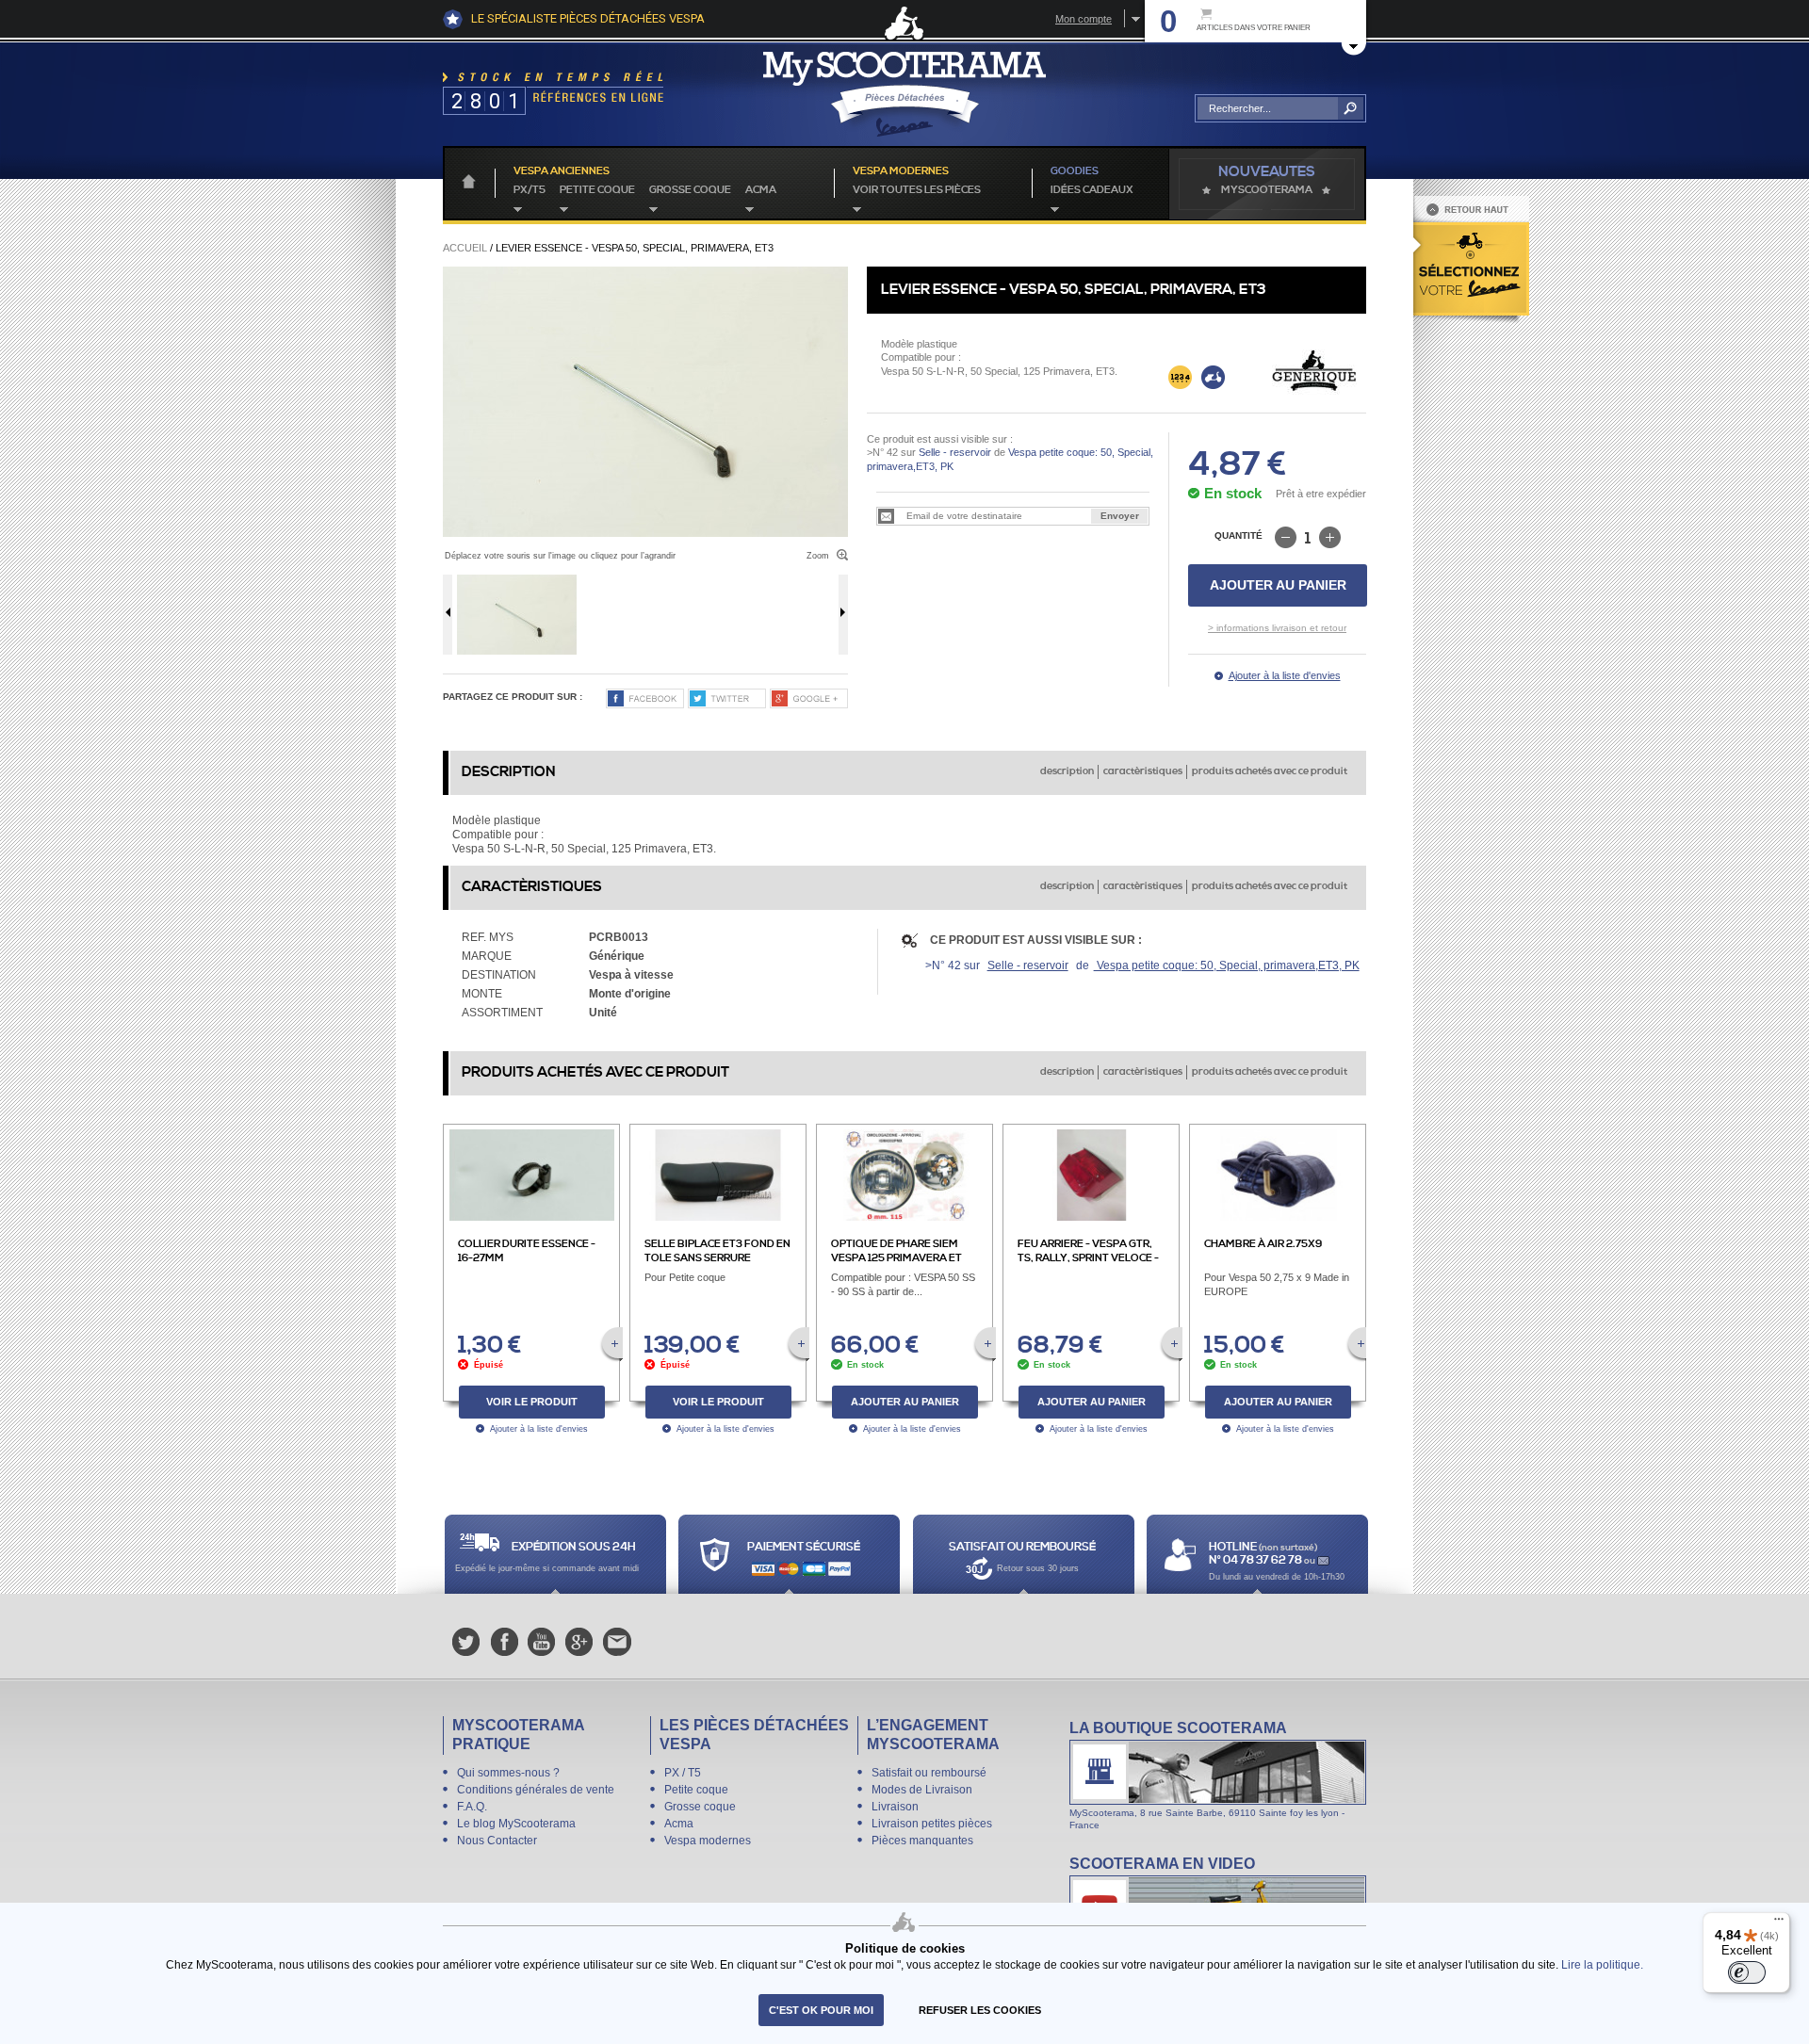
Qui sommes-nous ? (508, 1773)
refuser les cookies (980, 2010)
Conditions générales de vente (536, 1790)
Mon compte (1084, 19)
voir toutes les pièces (917, 190)
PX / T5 (683, 1773)
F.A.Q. (472, 1807)
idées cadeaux (1092, 190)
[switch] (1747, 1972)
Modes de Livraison (922, 1790)
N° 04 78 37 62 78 (1256, 1560)
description (1067, 771)
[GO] (1351, 108)
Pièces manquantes (922, 1841)
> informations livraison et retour (1277, 628)
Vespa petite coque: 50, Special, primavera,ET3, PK (1227, 965)
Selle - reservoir (955, 452)
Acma (761, 190)
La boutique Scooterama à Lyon (1218, 1775)
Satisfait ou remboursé (929, 1773)
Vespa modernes (708, 1841)
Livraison (895, 1807)
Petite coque (597, 190)
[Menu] (1779, 1923)
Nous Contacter (497, 1841)
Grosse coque (690, 190)
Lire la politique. (1602, 1964)
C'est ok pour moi (821, 2010)
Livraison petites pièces (932, 1824)
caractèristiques (1143, 771)
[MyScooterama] (904, 94)
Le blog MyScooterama (516, 1824)
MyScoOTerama (1267, 190)
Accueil (465, 248)
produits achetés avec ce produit (1270, 771)
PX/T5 (530, 190)
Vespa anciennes (562, 171)
